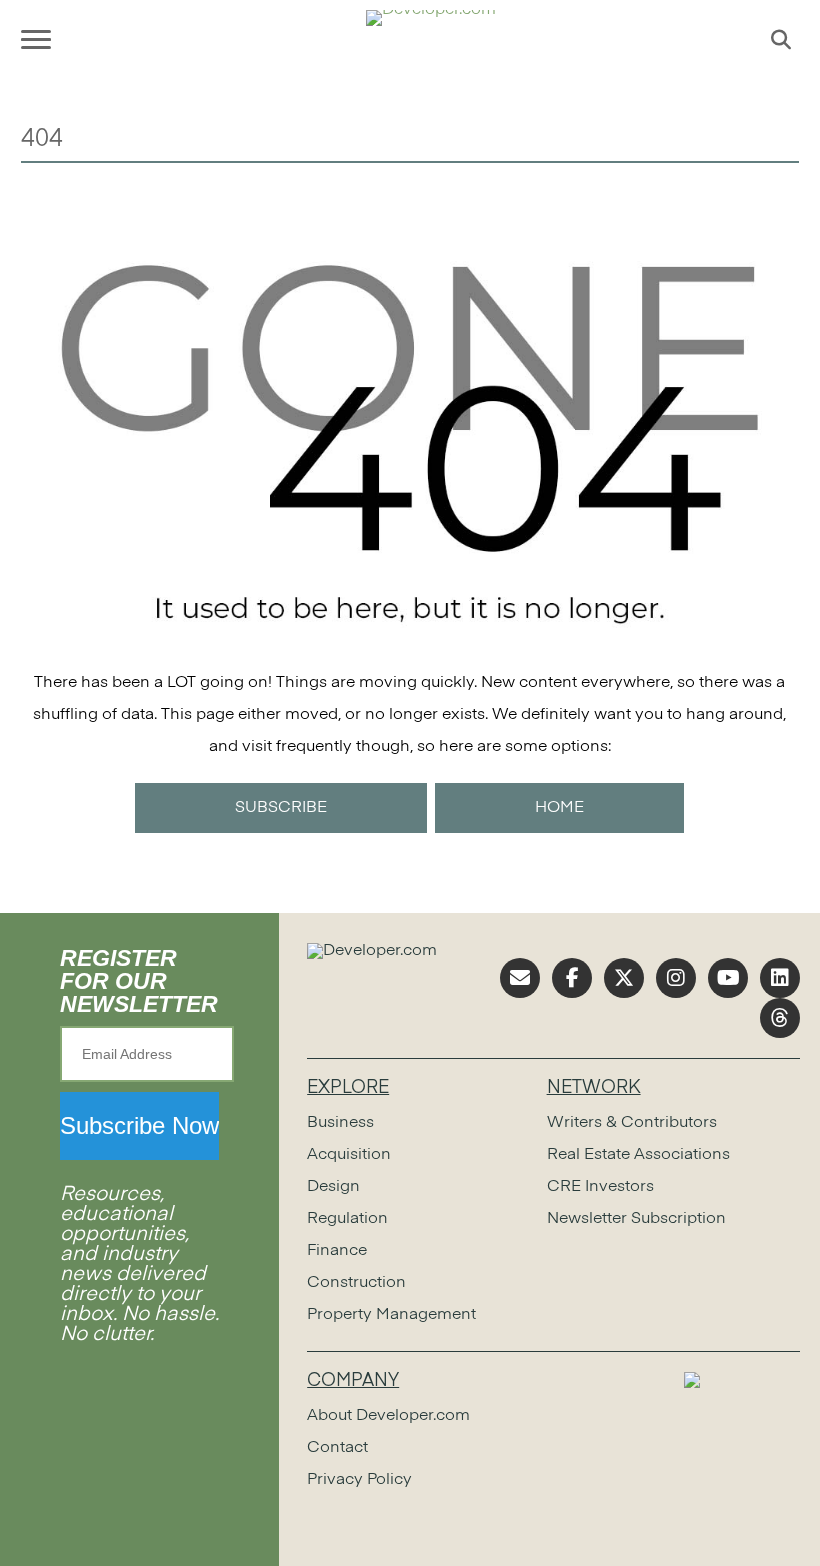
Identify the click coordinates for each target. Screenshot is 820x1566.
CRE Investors (600, 1187)
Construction (356, 1283)
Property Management (391, 1315)
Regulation (347, 1219)
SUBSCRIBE (281, 808)
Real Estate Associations (638, 1155)
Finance (337, 1251)
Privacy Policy (359, 1480)
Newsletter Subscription (636, 1219)
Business (340, 1123)
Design (333, 1187)
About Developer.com (388, 1416)
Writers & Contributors (632, 1123)
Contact (337, 1448)
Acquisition (349, 1155)
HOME (559, 808)
